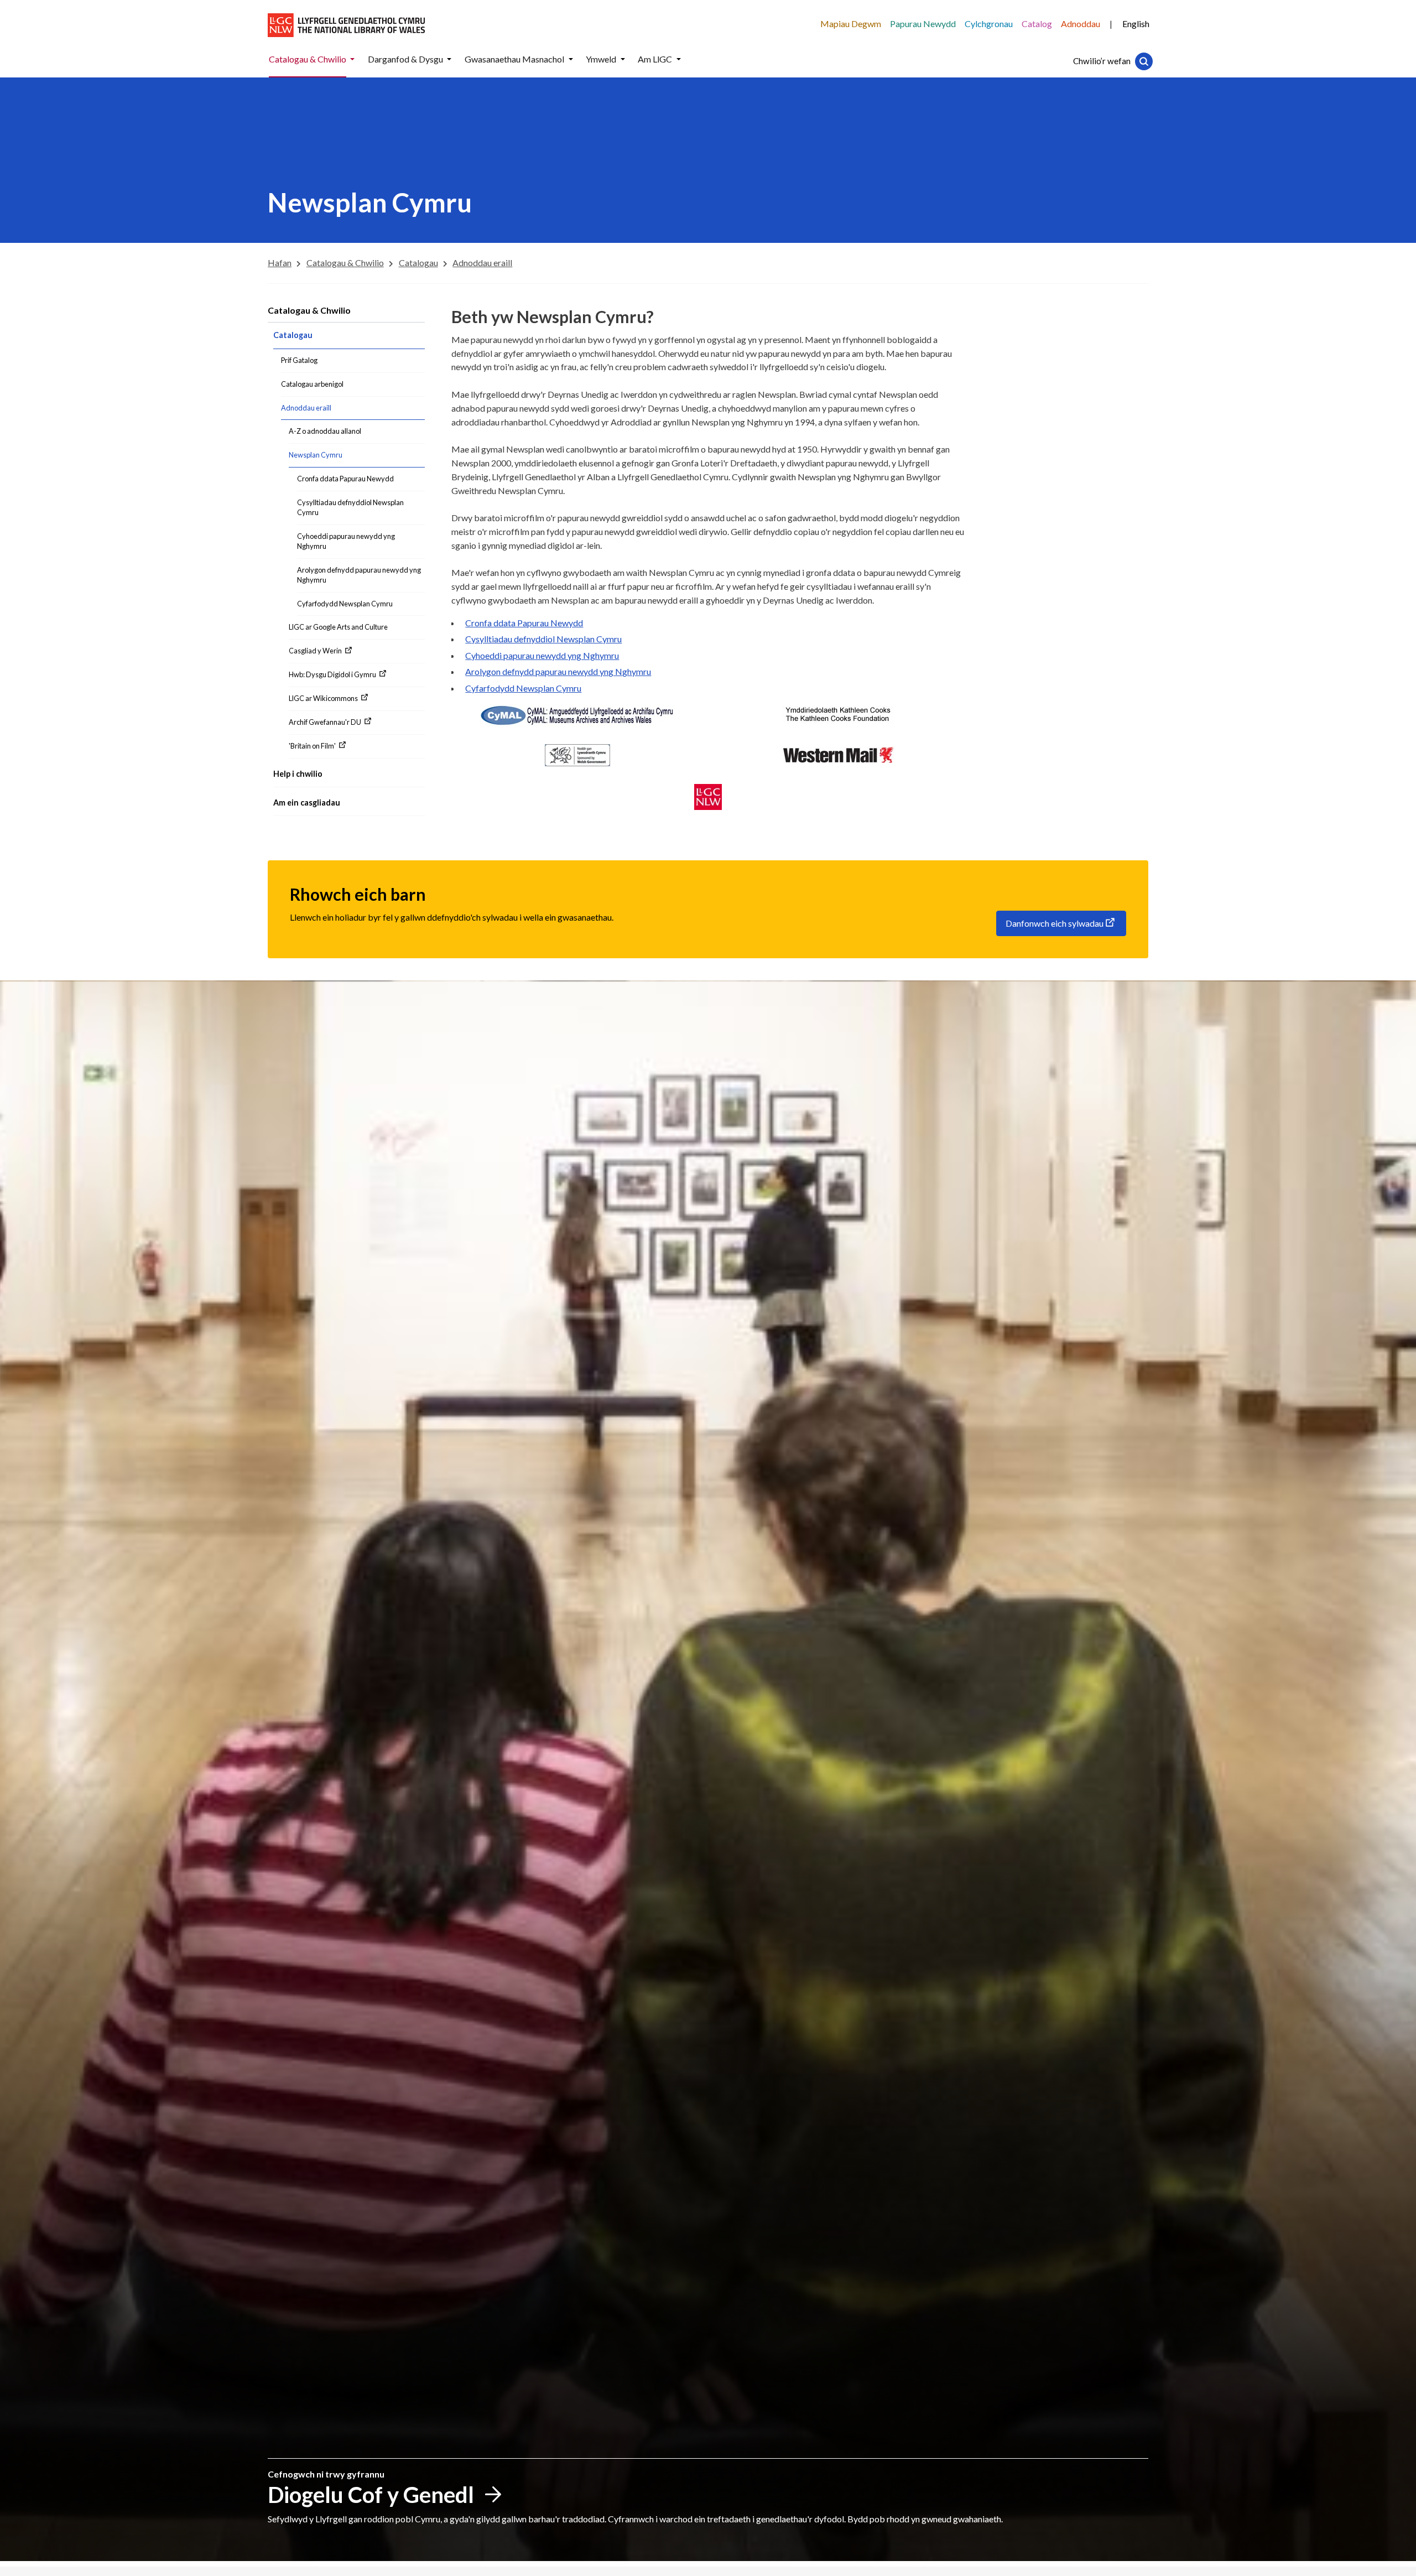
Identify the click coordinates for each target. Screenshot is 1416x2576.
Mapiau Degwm (851, 24)
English (1136, 24)
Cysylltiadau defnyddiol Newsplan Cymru (543, 639)
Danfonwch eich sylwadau (1055, 923)
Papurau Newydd (923, 24)
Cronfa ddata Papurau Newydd (524, 623)
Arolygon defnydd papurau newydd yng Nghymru (558, 671)
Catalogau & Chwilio (309, 310)
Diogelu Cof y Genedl (371, 2495)
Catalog (1037, 24)
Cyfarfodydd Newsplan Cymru (523, 688)
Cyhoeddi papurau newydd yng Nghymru (542, 655)
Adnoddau (1081, 24)
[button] (352, 59)
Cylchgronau (989, 24)
